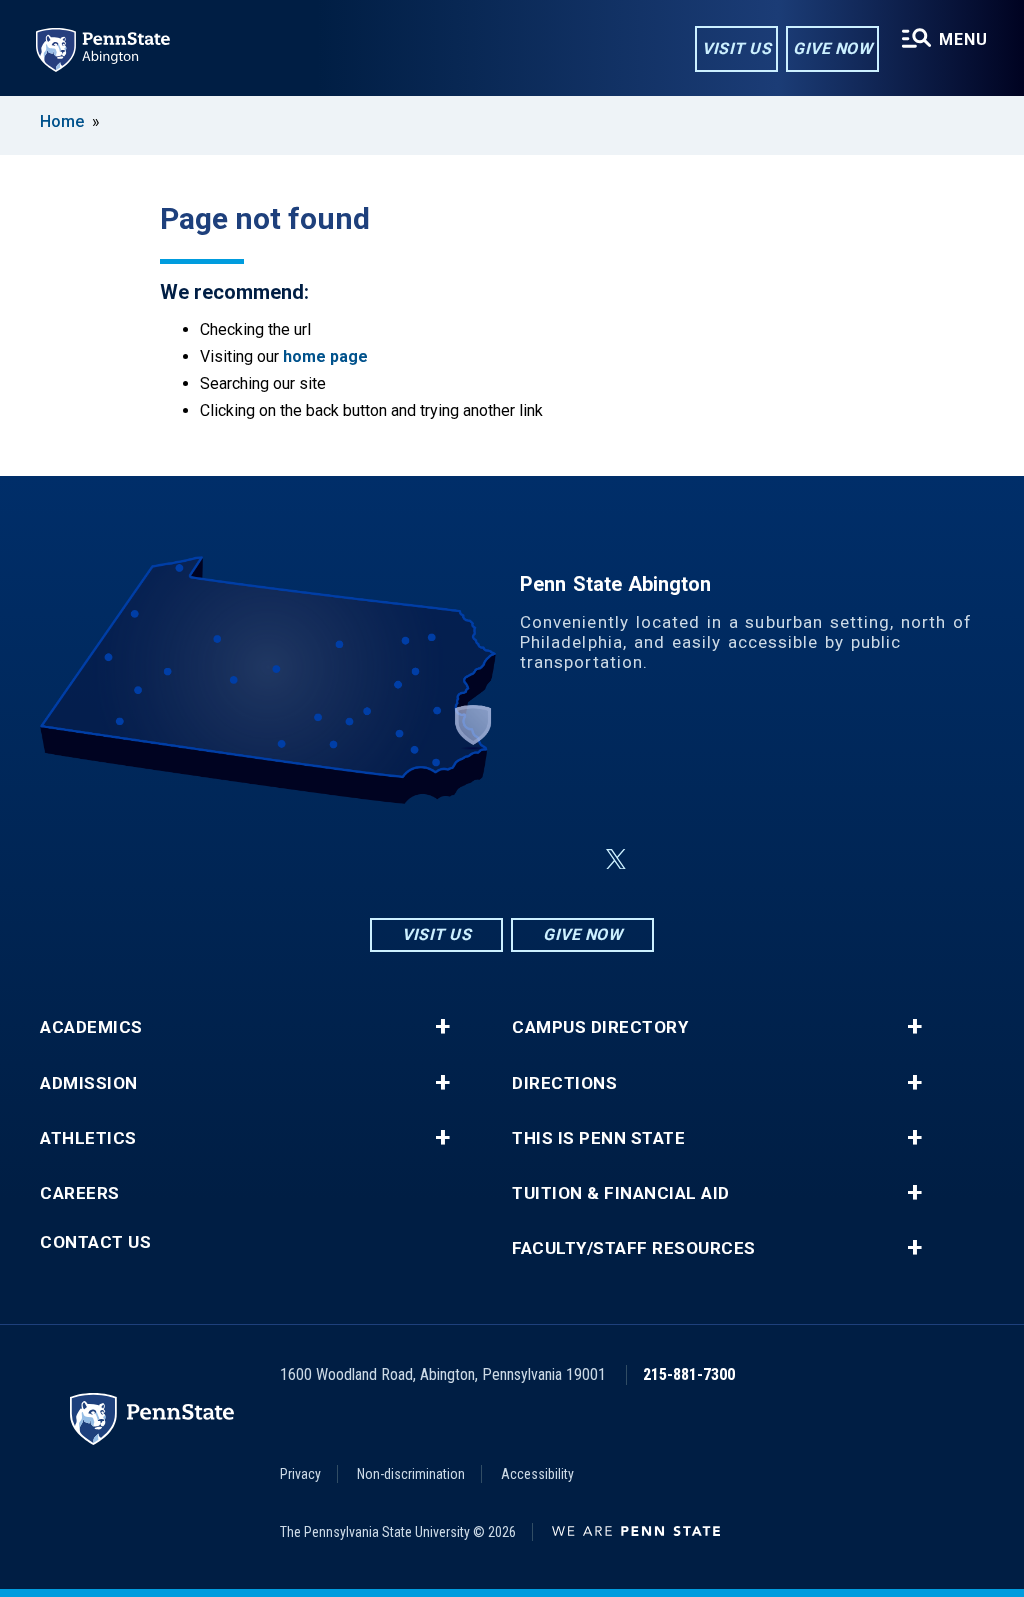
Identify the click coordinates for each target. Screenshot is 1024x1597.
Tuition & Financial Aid (621, 1193)
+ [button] (442, 1027)
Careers (80, 1193)
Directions (564, 1083)
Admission (89, 1083)
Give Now (832, 48)
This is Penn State (598, 1138)
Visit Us (736, 48)
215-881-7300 (689, 1374)
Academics (91, 1027)
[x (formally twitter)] (616, 859)
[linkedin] (516, 859)
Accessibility (537, 1474)
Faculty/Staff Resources (634, 1248)
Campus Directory (600, 1027)
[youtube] (568, 859)
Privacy (300, 1474)
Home (62, 121)
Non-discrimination (411, 1474)
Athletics (88, 1138)
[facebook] (464, 859)
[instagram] (412, 859)
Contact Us (95, 1242)
